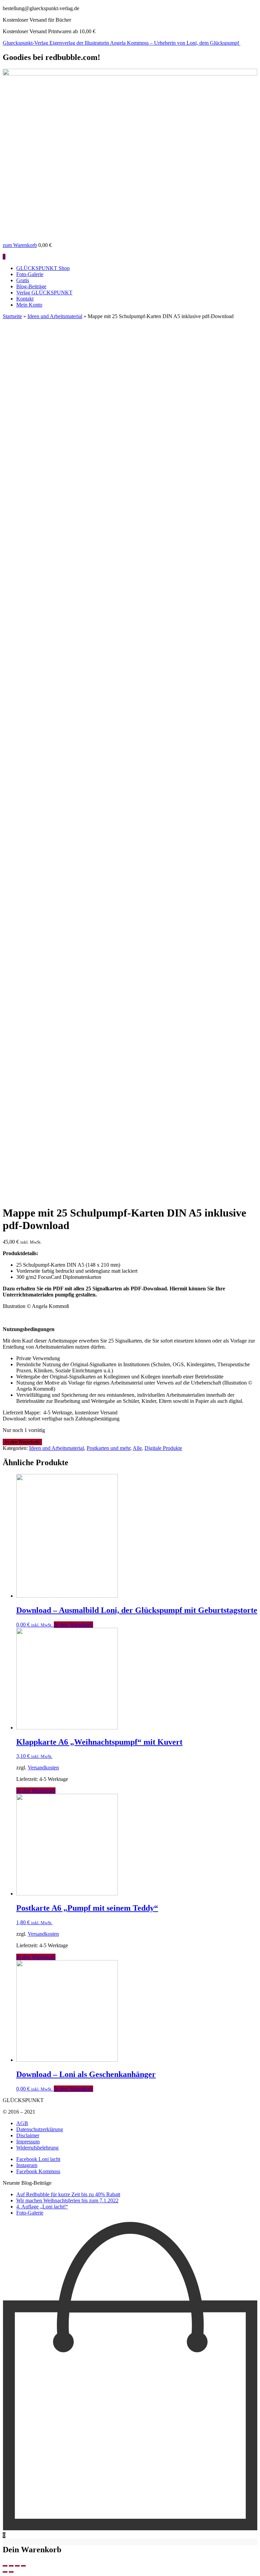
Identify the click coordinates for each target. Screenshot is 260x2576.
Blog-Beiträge (31, 286)
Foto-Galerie (30, 274)
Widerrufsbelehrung (37, 2148)
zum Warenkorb (20, 245)
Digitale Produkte (163, 1448)
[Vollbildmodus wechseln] (17, 2566)
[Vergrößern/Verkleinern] (23, 2566)
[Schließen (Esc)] (5, 2566)
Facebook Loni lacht (38, 2159)
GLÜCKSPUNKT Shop (43, 268)
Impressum (28, 2142)
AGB (22, 2123)
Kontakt (25, 299)
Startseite (12, 316)
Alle (137, 1448)
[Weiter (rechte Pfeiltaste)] (11, 2572)
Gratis (23, 280)
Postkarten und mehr (109, 1448)
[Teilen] (11, 2566)
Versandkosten (43, 1768)
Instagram (27, 2165)
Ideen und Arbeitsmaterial (55, 316)
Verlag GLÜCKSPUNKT (44, 293)
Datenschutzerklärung (40, 2129)
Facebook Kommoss (38, 2171)
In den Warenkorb (22, 1442)
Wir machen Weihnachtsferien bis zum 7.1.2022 (67, 2200)
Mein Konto (29, 305)
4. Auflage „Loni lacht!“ (42, 2207)
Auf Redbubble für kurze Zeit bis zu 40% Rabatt (68, 2194)
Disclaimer (28, 2135)
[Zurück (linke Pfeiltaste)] (5, 2572)
